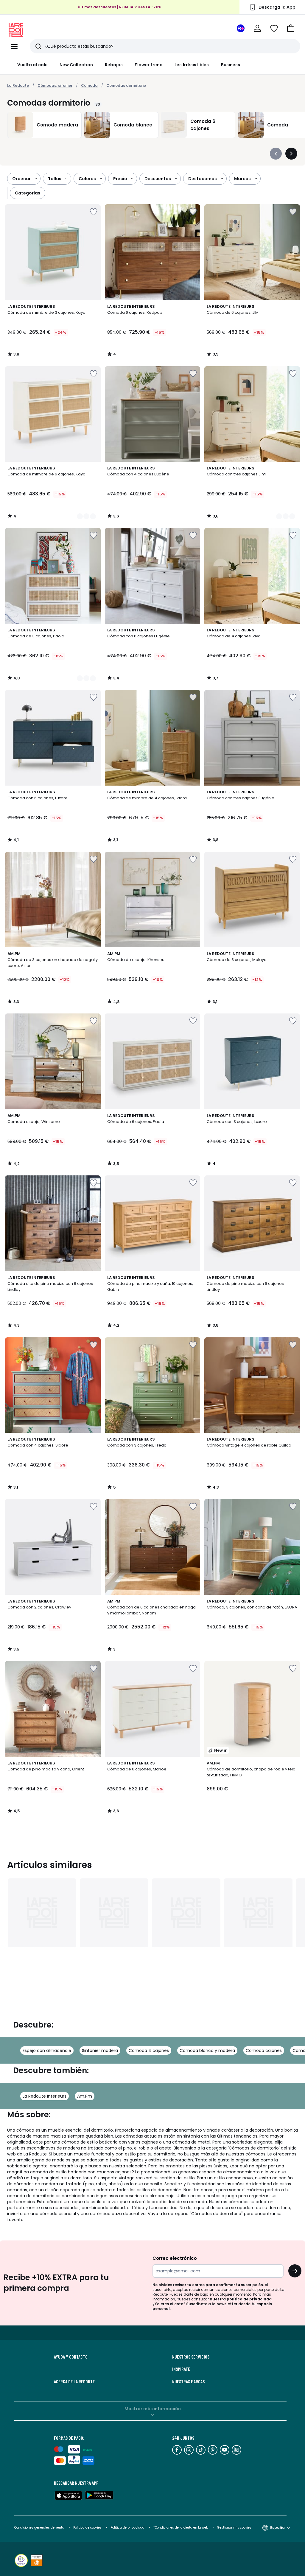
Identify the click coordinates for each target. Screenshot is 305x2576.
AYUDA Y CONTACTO (71, 2357)
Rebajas (114, 65)
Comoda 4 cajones (149, 2050)
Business (231, 65)
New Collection (76, 65)
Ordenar (21, 179)
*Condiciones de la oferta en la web (181, 2528)
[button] (291, 28)
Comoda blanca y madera (207, 2050)
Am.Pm (85, 2096)
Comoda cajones (264, 2050)
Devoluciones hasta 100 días (120, 8)
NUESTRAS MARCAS (188, 2382)
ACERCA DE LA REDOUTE (74, 2382)
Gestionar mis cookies (234, 2528)
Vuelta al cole (32, 65)
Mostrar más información (153, 2409)
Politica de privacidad (128, 2528)
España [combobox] (277, 2528)
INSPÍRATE (181, 2369)
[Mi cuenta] (257, 28)
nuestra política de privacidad (241, 2299)
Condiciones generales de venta (40, 2528)
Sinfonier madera (100, 2050)
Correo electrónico (175, 2258)
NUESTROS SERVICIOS (191, 2357)
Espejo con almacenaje (47, 2050)
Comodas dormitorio (126, 85)
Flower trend (149, 65)
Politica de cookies (87, 2528)
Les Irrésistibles (192, 65)
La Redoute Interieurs (45, 2096)
